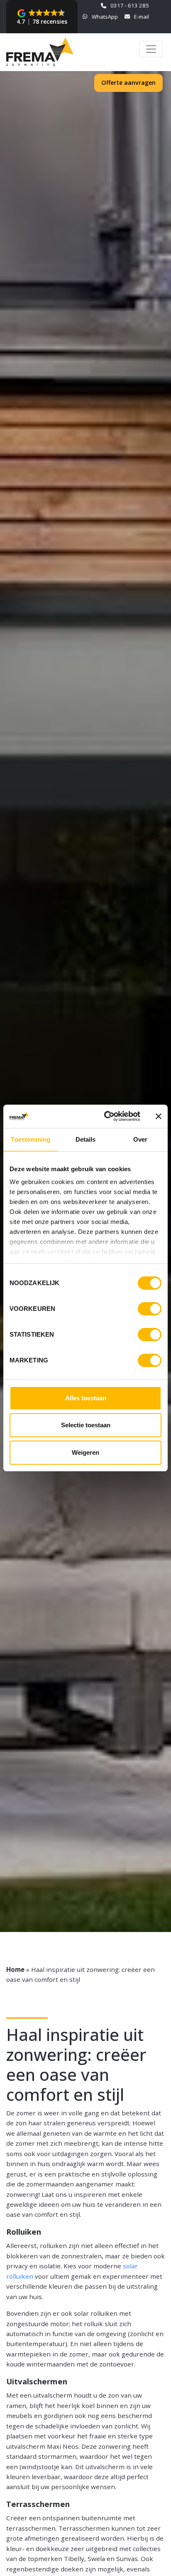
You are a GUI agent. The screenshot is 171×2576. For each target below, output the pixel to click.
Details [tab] (86, 1139)
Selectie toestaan (86, 1425)
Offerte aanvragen (128, 83)
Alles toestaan (86, 1398)
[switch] (150, 1309)
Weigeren (85, 1452)
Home (15, 1969)
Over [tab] (140, 1139)
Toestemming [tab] (31, 1139)
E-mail (142, 17)
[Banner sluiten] (159, 1116)
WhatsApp (105, 17)
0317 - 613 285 (130, 5)
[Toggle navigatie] (151, 49)
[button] (42, 17)
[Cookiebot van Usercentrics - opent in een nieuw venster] (106, 1116)
